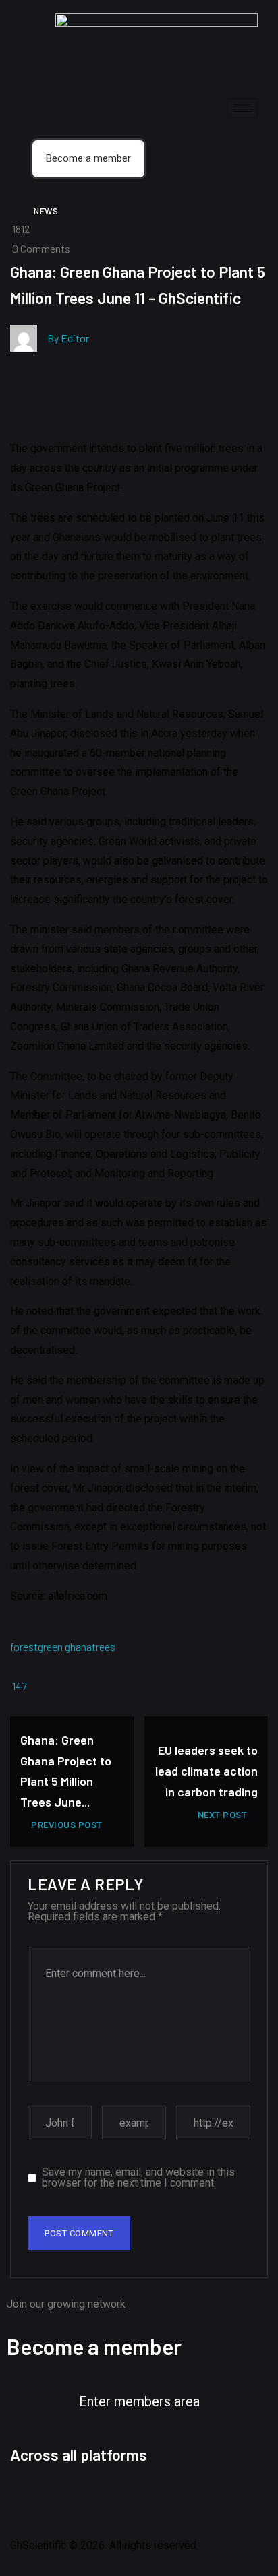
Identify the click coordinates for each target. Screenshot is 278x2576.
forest (24, 1646)
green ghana (65, 1646)
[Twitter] (63, 2499)
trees (104, 1646)
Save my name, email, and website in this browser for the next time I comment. (138, 2178)
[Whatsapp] (173, 2499)
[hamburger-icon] (243, 108)
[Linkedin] (136, 2499)
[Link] (209, 2499)
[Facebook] (27, 2499)
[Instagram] (100, 2499)
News (46, 211)
